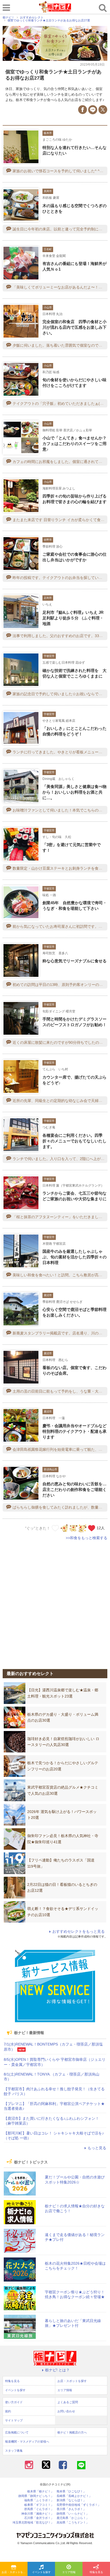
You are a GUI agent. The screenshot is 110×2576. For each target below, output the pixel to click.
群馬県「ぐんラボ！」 (39, 2509)
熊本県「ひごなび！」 (71, 2491)
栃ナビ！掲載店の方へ (72, 2432)
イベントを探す (41, 2572)
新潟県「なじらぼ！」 (71, 2500)
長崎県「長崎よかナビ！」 (74, 2496)
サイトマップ (14, 2420)
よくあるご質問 (68, 2402)
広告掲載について (17, 2432)
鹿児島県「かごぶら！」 (73, 2518)
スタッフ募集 (14, 2451)
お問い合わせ (66, 2411)
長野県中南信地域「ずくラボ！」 (79, 2505)
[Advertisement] (55, 1602)
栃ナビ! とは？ (57, 2370)
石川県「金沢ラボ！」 (39, 2518)
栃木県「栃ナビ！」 (40, 2491)
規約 (8, 2411)
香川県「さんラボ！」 (71, 2509)
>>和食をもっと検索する (87, 1538)
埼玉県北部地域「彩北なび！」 (33, 2523)
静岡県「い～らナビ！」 (73, 2514)
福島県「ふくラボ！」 (39, 2500)
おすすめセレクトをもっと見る (78, 1931)
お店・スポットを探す (15, 2572)
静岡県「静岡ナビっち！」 (36, 2496)
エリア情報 (69, 2572)
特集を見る (96, 2572)
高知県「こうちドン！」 (73, 2523)
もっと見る (97, 2148)
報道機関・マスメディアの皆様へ (27, 2442)
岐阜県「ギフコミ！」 (39, 2505)
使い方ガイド (14, 2402)
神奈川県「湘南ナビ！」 (38, 2514)
